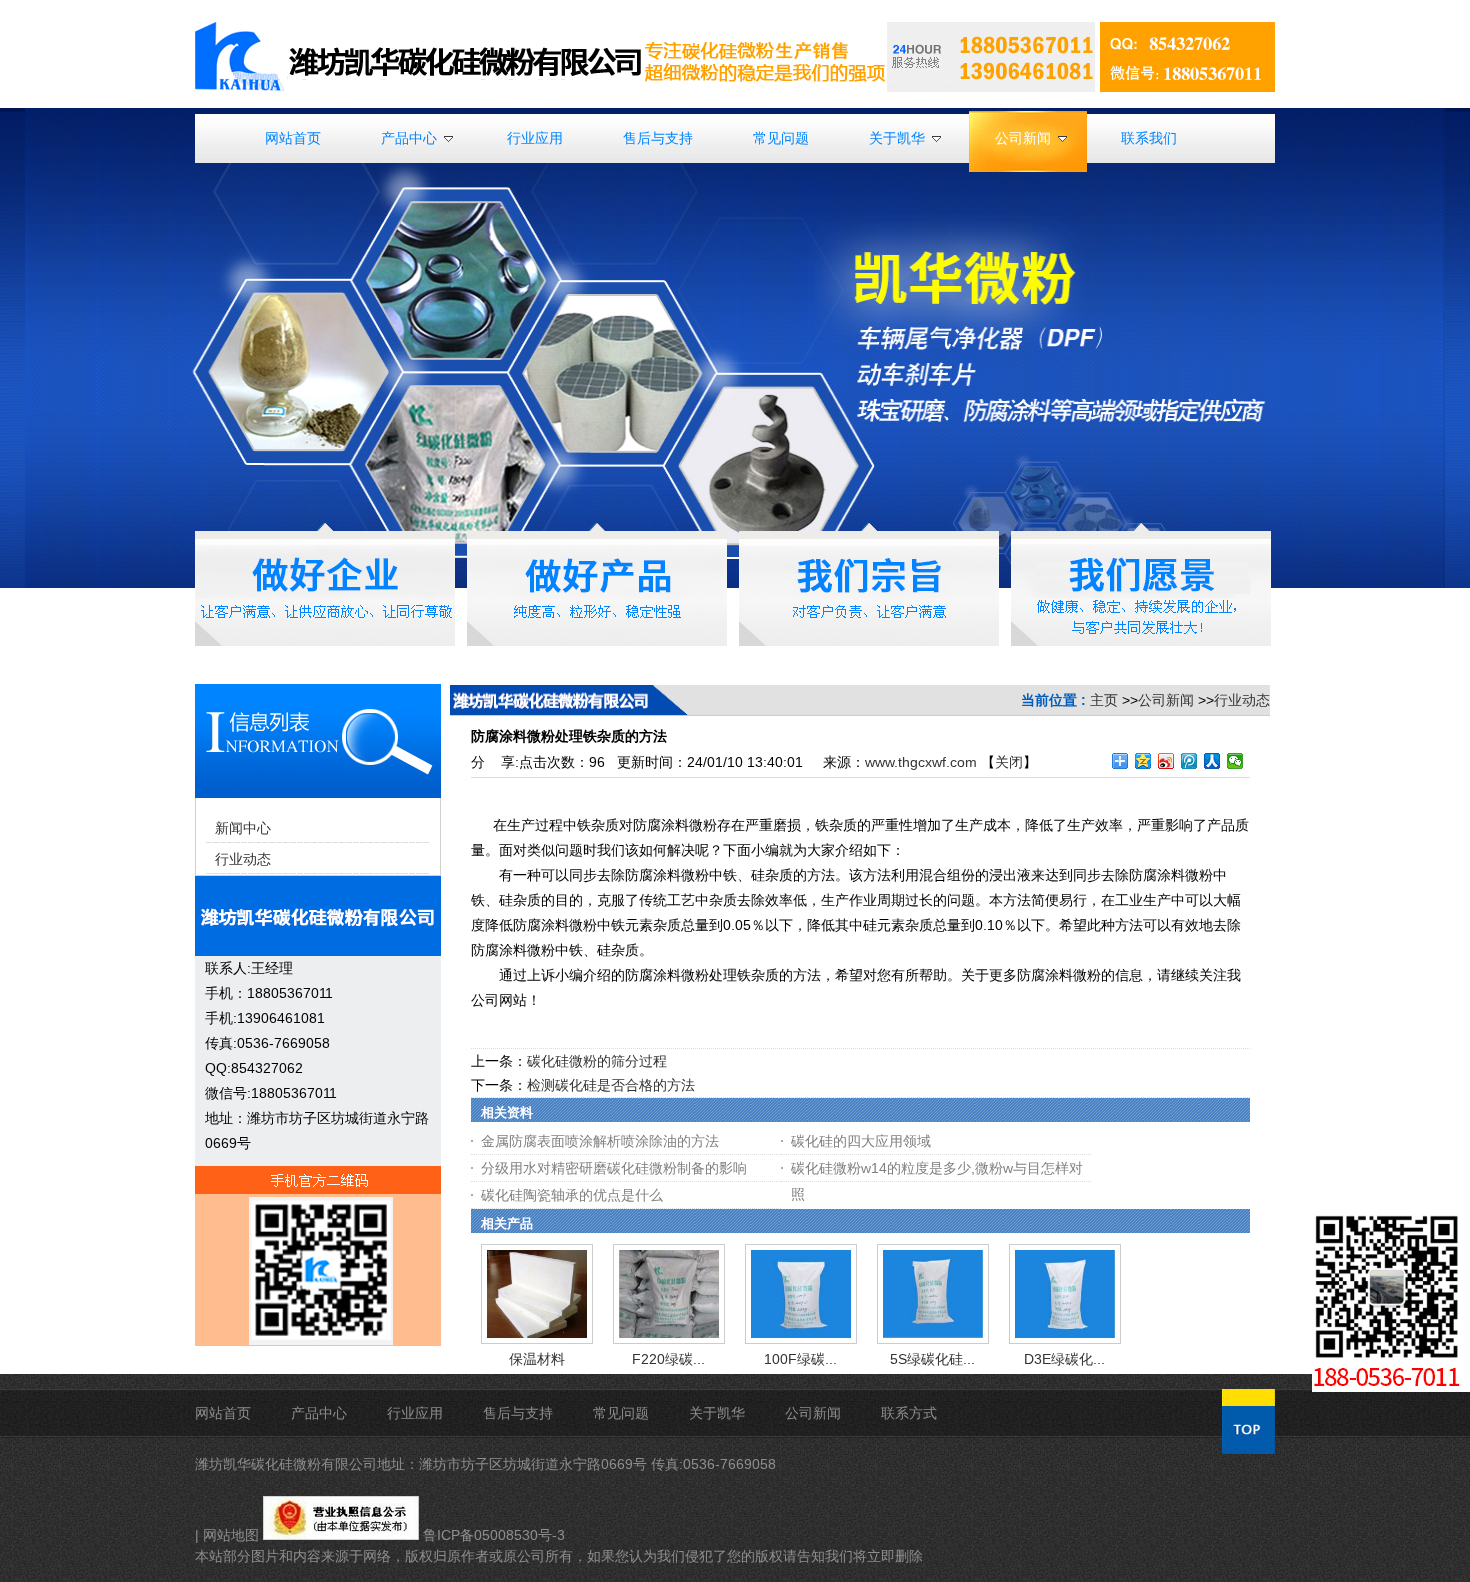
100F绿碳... (800, 1359)
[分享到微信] (1235, 761)
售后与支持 (518, 1413)
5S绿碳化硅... (932, 1359)
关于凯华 (717, 1413)
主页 (1104, 700)
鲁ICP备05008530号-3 (494, 1535)
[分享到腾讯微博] (1189, 761)
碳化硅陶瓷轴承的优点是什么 (572, 1195)
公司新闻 (1166, 700)
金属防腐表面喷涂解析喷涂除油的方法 (600, 1141)
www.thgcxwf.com (921, 762)
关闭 (1009, 762)
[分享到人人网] (1212, 761)
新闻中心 (243, 828)
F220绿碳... (668, 1359)
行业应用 (415, 1413)
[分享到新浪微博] (1166, 761)
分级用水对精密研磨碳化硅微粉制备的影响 (614, 1168)
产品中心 (319, 1413)
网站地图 (231, 1535)
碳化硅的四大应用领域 (861, 1141)
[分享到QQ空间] (1143, 761)
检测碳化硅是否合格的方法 (611, 1085)
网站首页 (223, 1413)
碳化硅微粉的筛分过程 (597, 1061)
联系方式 (909, 1413)
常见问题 (621, 1413)
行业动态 (1242, 700)
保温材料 (537, 1359)
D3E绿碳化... (1064, 1359)
